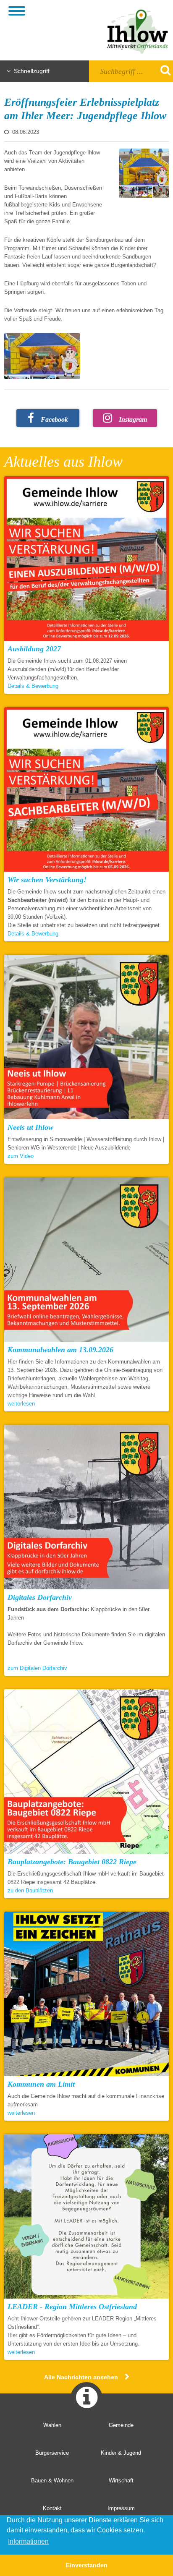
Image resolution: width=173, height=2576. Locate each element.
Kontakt (52, 2508)
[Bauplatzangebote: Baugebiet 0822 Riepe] (86, 1773)
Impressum (121, 2508)
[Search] (160, 70)
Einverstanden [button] (87, 2565)
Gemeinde (121, 2425)
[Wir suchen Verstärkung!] (86, 791)
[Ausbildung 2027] (86, 560)
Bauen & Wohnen (52, 2481)
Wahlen (52, 2425)
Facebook (54, 419)
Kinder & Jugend (121, 2453)
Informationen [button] (28, 2541)
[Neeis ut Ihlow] (86, 1039)
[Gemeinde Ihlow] (131, 30)
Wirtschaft (121, 2481)
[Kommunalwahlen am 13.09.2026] (86, 1261)
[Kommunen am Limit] (86, 1996)
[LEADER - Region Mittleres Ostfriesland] (86, 2218)
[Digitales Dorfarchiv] (86, 1509)
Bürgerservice (52, 2453)
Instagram (133, 419)
